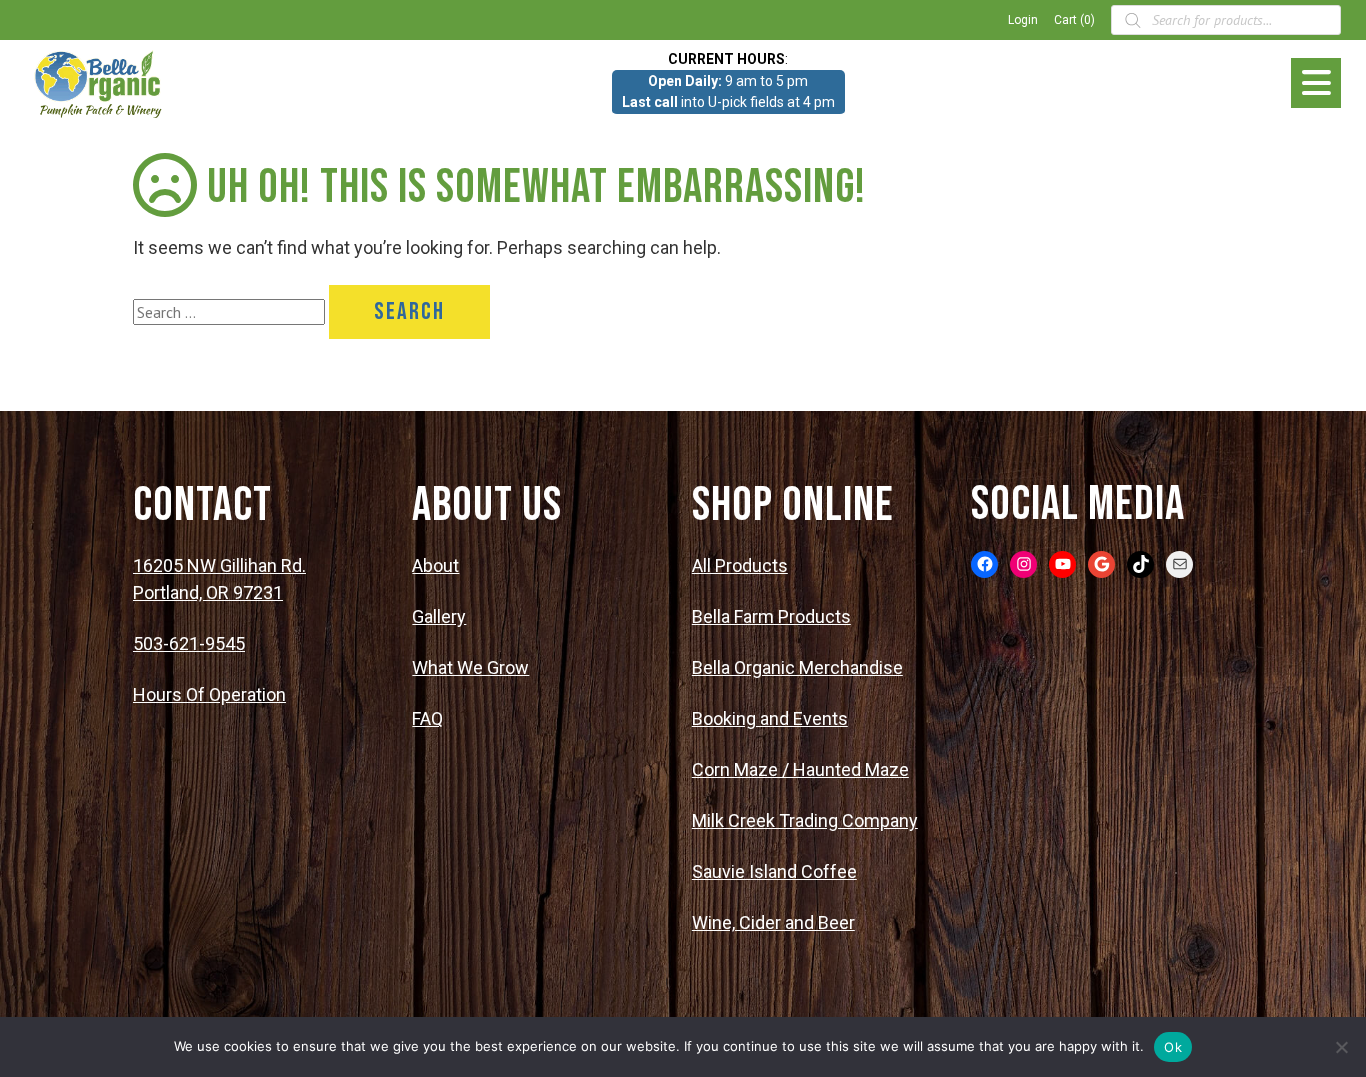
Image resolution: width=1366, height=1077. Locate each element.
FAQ (427, 718)
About (435, 565)
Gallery (439, 616)
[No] (1341, 1047)
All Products (740, 565)
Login (1023, 20)
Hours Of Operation (209, 694)
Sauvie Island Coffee (774, 871)
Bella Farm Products (771, 616)
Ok (1173, 1047)
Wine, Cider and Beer (773, 922)
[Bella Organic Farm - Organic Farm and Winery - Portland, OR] (100, 83)
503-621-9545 (189, 643)
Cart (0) (1074, 20)
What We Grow (470, 667)
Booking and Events (770, 718)
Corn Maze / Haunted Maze (800, 769)
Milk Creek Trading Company (805, 820)
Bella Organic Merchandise (797, 667)
